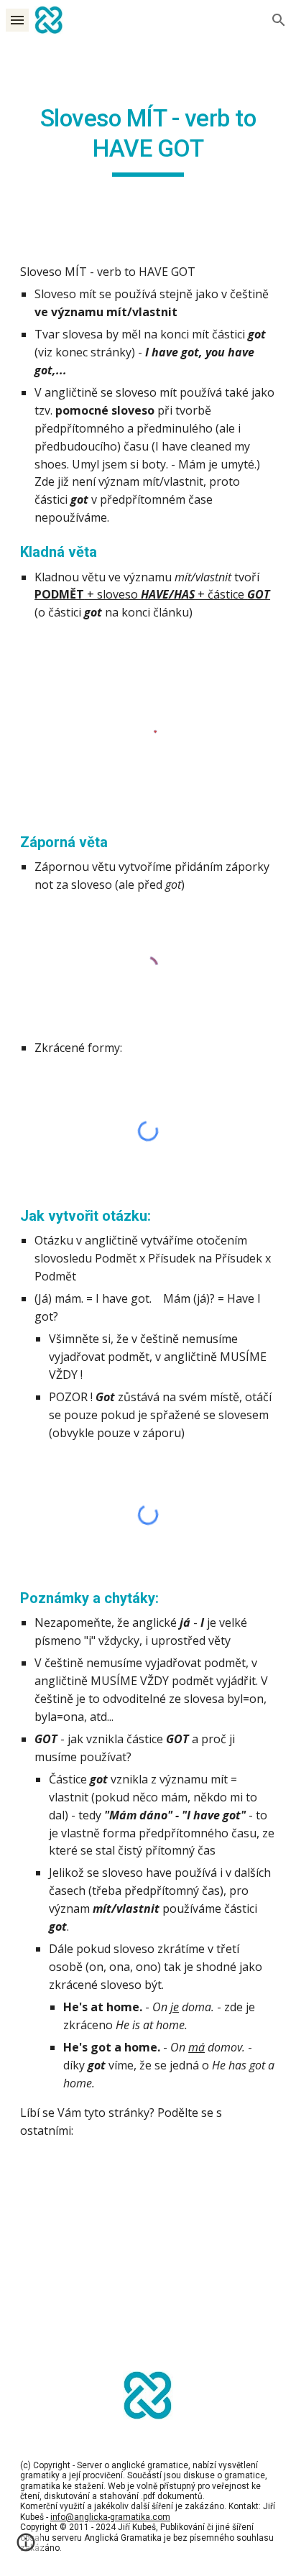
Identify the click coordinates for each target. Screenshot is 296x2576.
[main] (148, 140)
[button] (17, 20)
